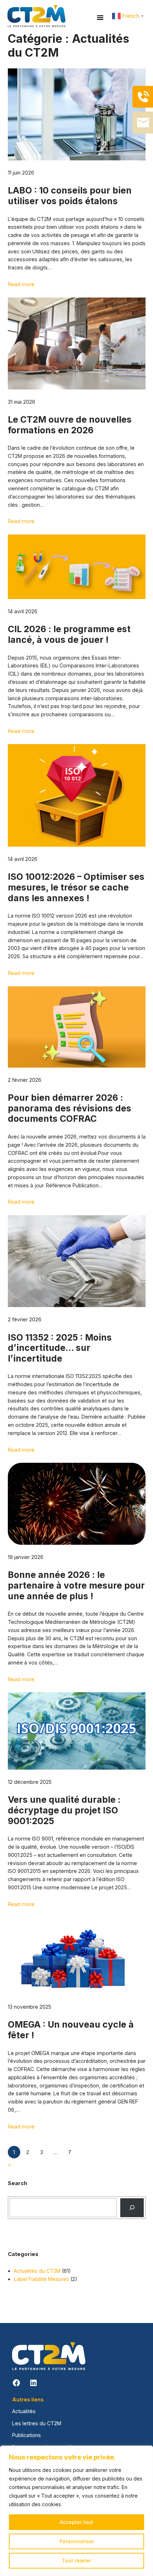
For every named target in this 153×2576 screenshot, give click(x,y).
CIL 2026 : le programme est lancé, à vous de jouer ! (69, 634)
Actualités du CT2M (37, 2271)
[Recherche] (132, 2208)
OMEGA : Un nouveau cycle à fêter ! (71, 2030)
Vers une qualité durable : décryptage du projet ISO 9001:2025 (64, 1810)
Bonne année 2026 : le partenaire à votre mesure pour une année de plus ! (76, 1585)
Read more (21, 284)
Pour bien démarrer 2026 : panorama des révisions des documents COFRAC (70, 1108)
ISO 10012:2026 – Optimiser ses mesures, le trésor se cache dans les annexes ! (76, 887)
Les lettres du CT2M (37, 2423)
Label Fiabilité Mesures (41, 2279)
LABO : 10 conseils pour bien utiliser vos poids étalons (70, 196)
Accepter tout (76, 2522)
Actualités (24, 2411)
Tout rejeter (76, 2560)
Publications (27, 2435)
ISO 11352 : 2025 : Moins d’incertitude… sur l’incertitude (60, 1348)
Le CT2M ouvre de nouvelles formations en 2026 (70, 425)
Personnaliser (77, 2541)
